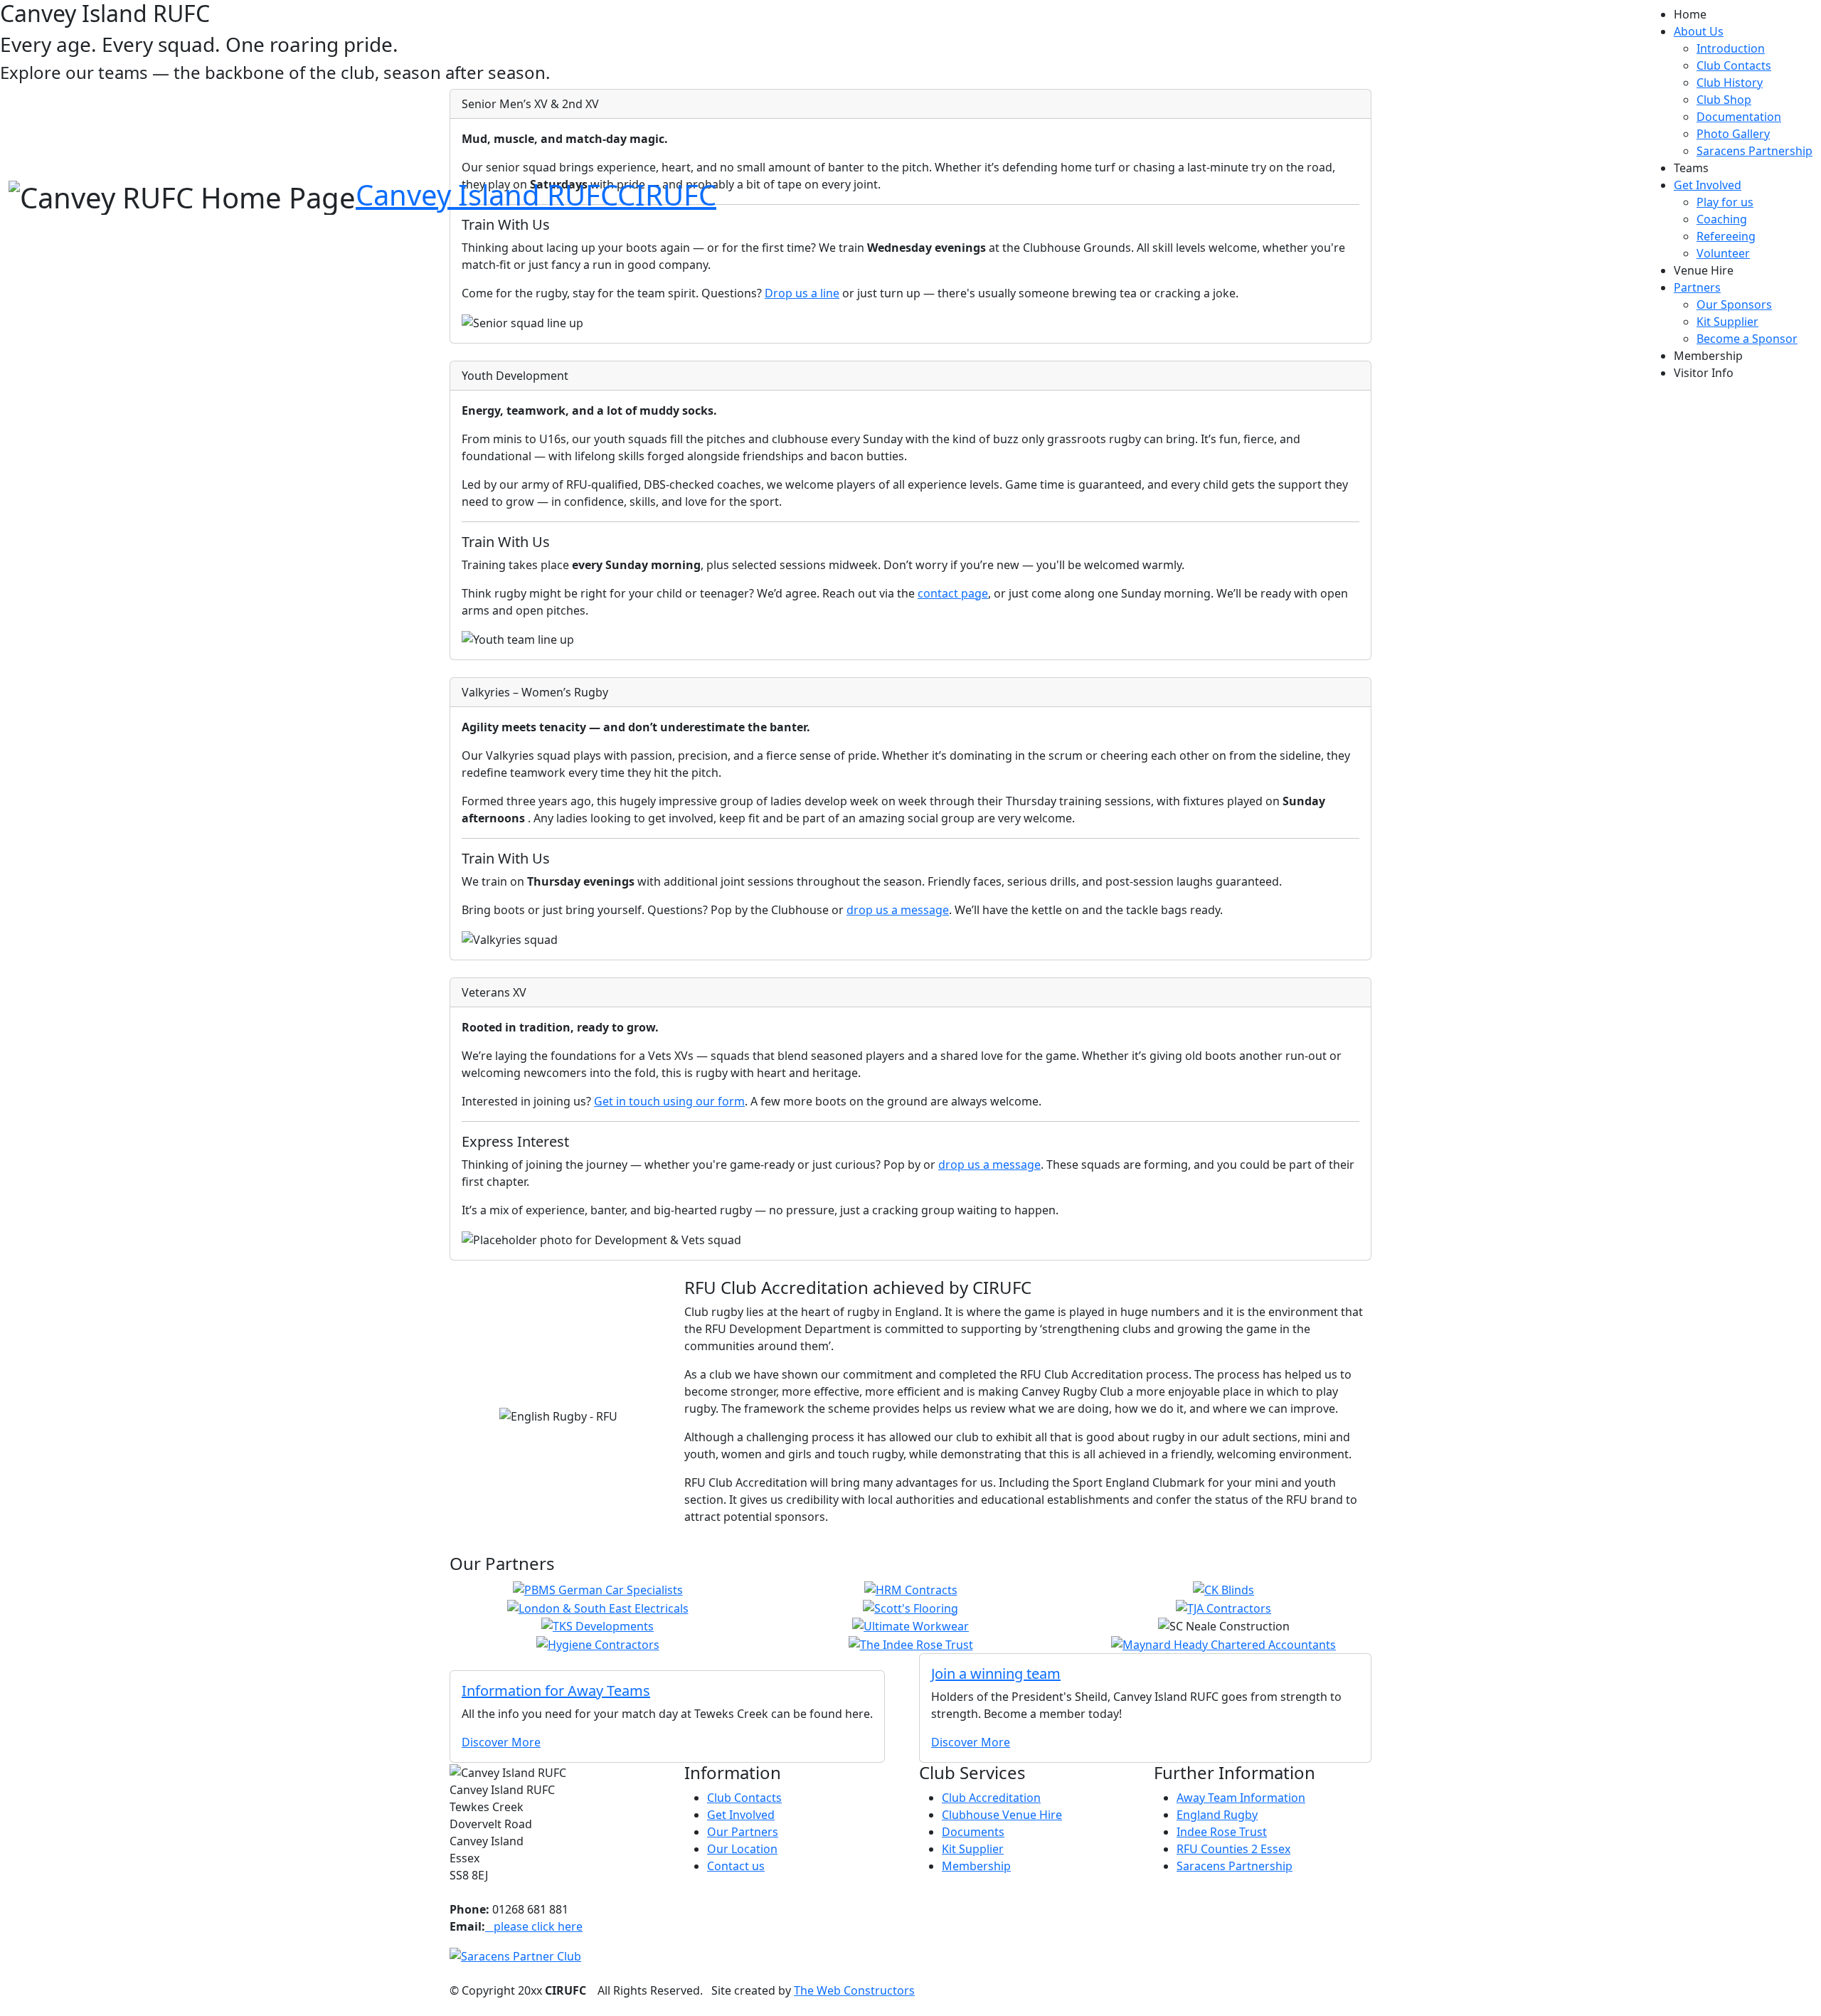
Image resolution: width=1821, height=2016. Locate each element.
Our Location (742, 1849)
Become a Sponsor (1747, 339)
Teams (1691, 168)
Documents (973, 1832)
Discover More (501, 1742)
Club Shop (1724, 100)
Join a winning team (996, 1673)
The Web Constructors (854, 1990)
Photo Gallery (1733, 134)
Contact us (736, 1866)
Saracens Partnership (1754, 151)
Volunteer (1723, 253)
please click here (534, 1926)
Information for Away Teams (556, 1691)
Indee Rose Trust (1222, 1832)
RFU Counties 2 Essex (1233, 1849)
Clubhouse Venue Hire (1002, 1815)
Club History (1730, 83)
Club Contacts (1734, 65)
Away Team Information (1241, 1798)
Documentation (1739, 117)
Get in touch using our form (669, 1101)
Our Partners (743, 1832)
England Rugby (1217, 1815)
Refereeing (1726, 236)
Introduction (1731, 48)
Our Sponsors (1734, 304)
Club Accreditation (991, 1798)
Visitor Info (1704, 373)
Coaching (1722, 219)
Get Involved (741, 1815)
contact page (953, 593)
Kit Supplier (1727, 322)
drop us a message (898, 910)
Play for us (1725, 202)
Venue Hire (1704, 270)
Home (1690, 14)
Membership (1708, 356)
